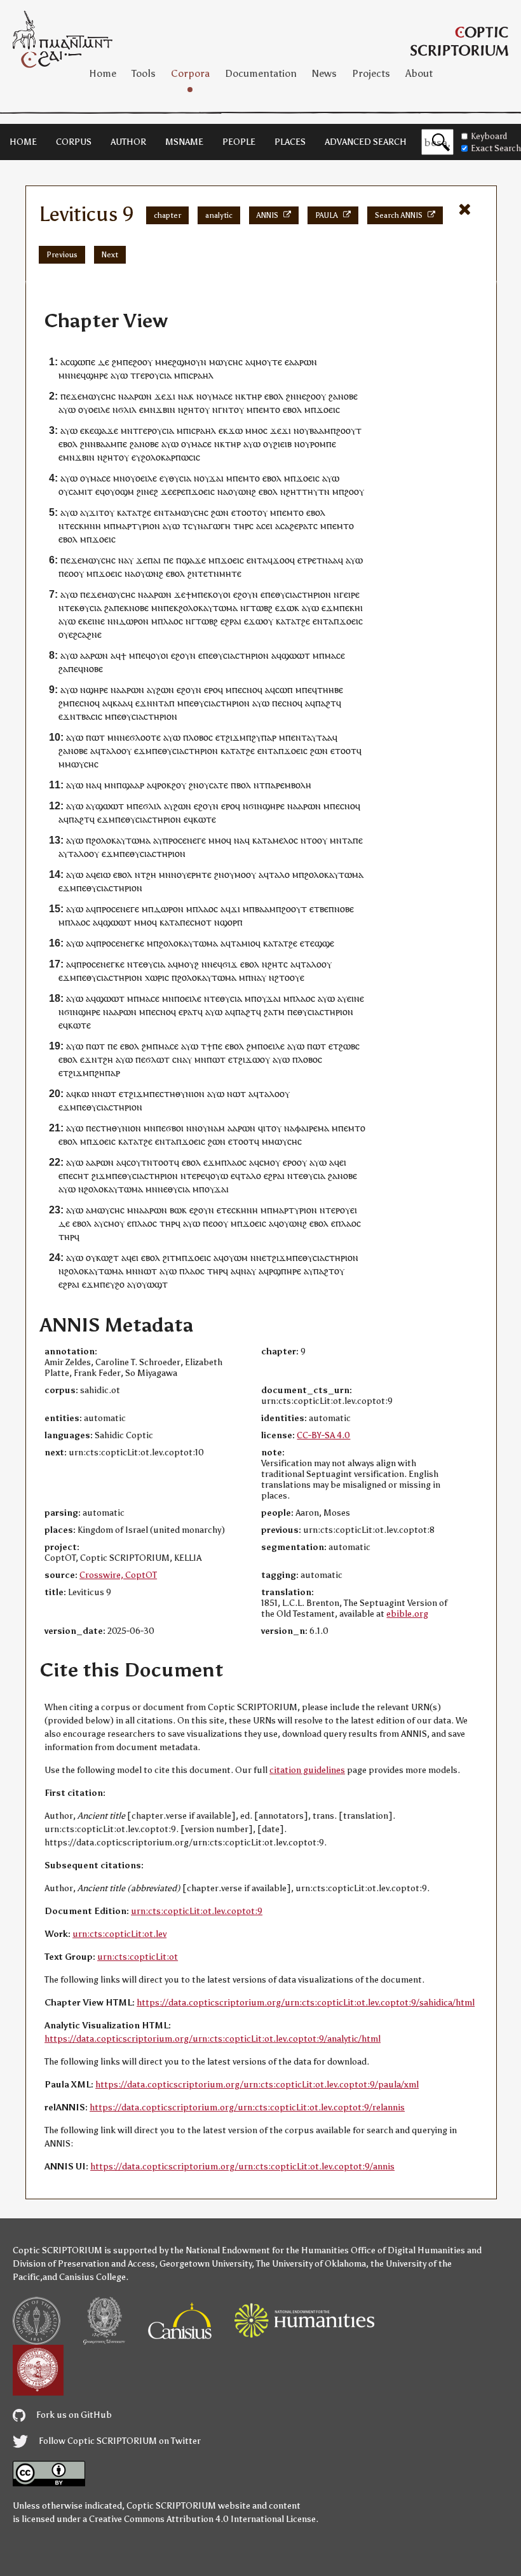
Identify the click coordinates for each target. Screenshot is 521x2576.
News (324, 73)
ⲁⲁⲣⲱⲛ (303, 362)
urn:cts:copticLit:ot (138, 1957)
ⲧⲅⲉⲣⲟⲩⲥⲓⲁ (151, 375)
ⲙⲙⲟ (254, 430)
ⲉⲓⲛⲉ (96, 621)
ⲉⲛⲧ (162, 512)
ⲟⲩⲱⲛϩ (242, 491)
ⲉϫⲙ (330, 608)
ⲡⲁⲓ (154, 560)
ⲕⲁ (257, 840)
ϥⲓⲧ (265, 1128)
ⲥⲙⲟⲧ (201, 922)
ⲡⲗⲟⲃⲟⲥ (198, 737)
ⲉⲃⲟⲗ (274, 396)
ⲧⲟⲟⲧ (163, 1162)
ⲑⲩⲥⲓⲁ (180, 478)
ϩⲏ (151, 874)
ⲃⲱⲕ (178, 1210)
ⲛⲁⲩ (259, 977)
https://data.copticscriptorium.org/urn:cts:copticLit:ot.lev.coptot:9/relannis (247, 2107)
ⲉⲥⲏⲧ (79, 1176)
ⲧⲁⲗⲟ (111, 751)
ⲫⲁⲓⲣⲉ (306, 1128)
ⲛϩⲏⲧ (189, 409)
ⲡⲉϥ (143, 655)
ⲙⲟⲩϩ (188, 964)
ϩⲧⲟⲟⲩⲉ (289, 977)
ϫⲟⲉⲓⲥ (328, 409)
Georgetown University (206, 2264)
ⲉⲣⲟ (211, 690)
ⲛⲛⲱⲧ (104, 1094)
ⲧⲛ (322, 560)
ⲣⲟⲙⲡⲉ (323, 444)
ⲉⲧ (220, 737)
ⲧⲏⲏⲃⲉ (330, 690)
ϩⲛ (291, 396)
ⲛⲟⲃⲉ (348, 396)
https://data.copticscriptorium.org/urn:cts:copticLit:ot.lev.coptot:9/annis (242, 2167)
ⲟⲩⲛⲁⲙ (211, 1128)
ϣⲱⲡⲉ (83, 362)
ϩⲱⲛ (220, 512)
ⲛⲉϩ (151, 491)
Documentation (261, 73)
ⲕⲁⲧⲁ (127, 512)
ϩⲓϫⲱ (249, 1059)
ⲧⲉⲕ (72, 608)
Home (103, 73)
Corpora (190, 73)
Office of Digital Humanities (408, 2250)
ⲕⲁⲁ (120, 703)
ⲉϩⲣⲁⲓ (231, 621)
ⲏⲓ (359, 608)
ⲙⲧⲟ (272, 409)
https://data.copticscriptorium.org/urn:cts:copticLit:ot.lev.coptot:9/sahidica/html (306, 2003)
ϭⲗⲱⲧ (158, 1059)
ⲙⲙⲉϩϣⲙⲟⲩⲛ (181, 362)
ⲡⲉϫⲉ (71, 396)
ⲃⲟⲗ (244, 785)
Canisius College (92, 2277)
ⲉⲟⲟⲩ (74, 573)
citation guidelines (307, 1770)
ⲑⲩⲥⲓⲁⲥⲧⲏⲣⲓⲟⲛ (303, 594)
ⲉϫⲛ (144, 703)
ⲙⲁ (323, 1128)
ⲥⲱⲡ (284, 690)
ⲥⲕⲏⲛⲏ (88, 526)
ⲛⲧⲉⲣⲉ (193, 1176)
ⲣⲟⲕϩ (166, 785)
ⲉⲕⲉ (87, 430)
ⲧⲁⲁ (324, 737)
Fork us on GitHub (73, 2415)
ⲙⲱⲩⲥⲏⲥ (226, 362)
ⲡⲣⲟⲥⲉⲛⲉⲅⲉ (184, 840)
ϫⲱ (235, 430)
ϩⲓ (140, 491)
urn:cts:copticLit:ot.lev (119, 1934)
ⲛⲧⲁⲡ (164, 703)
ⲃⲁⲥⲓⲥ (92, 716)
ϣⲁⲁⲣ (133, 785)
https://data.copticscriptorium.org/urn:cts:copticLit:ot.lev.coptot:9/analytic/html (213, 2039)
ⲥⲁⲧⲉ (219, 785)
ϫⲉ (160, 396)
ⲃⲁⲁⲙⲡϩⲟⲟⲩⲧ (335, 430)
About (419, 73)
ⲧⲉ (69, 526)
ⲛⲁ (183, 396)
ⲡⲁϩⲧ (326, 703)
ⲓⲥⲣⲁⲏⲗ (200, 375)
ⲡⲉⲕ (205, 594)
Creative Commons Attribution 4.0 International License (202, 2519)
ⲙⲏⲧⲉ (230, 573)
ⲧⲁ (267, 840)
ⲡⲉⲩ (107, 1284)
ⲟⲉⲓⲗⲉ (99, 409)
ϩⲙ (117, 362)
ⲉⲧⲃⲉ (319, 909)
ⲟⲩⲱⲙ (236, 1258)
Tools (144, 73)
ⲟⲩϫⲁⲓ (212, 478)
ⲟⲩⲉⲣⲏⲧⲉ (194, 874)
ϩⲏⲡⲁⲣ (107, 1073)
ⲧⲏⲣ (241, 526)
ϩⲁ (333, 396)
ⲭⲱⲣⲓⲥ (157, 977)
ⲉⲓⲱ (103, 874)
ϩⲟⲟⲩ (143, 362)
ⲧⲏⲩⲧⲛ (316, 491)
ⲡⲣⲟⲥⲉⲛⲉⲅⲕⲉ (120, 943)
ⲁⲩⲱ (119, 375)
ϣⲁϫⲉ (106, 430)
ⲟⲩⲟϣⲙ (119, 491)
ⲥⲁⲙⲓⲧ (81, 491)
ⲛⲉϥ (78, 375)
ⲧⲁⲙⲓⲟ (243, 943)
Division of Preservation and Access (84, 2264)
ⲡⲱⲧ (95, 737)
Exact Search (496, 148)
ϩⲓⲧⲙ (172, 1258)
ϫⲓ (171, 396)
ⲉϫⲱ (285, 608)
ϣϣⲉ (324, 943)
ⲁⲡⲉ (355, 840)
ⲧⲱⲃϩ (261, 608)
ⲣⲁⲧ (306, 526)
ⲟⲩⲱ (219, 1176)
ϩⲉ (147, 512)
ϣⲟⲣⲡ (231, 922)
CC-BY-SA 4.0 (323, 1435)
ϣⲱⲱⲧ (296, 655)
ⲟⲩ (207, 396)
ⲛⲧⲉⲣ (330, 1210)
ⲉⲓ (269, 526)
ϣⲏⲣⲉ (97, 375)
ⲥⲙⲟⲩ (270, 1162)
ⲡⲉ (128, 362)
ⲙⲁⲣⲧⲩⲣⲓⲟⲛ (138, 526)
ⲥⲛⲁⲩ (182, 1059)
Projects (371, 73)
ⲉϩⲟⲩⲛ (246, 594)
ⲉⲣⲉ (179, 491)
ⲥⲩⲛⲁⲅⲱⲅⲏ (209, 526)
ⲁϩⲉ (292, 526)
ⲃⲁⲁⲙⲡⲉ (112, 444)
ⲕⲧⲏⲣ (251, 396)
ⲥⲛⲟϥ (252, 690)
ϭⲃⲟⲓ (175, 1128)
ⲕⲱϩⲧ (107, 1258)
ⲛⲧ (228, 409)
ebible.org (407, 1614)
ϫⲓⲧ (97, 512)
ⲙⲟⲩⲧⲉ (269, 362)
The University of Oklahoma (311, 2264)
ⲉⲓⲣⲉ (352, 594)
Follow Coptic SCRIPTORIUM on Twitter (119, 2441)
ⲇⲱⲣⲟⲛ (134, 621)
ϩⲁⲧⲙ (274, 1012)
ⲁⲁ (333, 560)
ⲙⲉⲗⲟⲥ (285, 840)
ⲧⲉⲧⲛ (208, 573)
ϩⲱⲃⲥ (349, 1046)
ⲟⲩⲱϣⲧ (152, 1284)
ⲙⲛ (64, 375)
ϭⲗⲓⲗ (127, 409)
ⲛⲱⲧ (236, 1094)
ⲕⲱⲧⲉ (205, 819)
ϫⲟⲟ (281, 560)
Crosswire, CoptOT (118, 1575)
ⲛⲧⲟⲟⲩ (314, 840)
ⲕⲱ (83, 1094)
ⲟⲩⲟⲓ (222, 594)
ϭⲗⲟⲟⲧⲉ (145, 737)
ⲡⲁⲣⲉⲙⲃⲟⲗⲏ (288, 785)
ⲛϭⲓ (250, 806)
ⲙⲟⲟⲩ (245, 874)
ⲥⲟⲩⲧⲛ (139, 1162)
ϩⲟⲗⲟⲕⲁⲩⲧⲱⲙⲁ (208, 608)
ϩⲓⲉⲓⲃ (282, 444)
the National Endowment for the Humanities (260, 2250)
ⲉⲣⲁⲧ (188, 1012)
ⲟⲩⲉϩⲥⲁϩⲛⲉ (80, 634)
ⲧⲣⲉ (309, 560)
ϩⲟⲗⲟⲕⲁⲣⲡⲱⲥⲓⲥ (171, 457)
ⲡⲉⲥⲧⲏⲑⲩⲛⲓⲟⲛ (177, 1094)
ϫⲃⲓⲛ (166, 409)
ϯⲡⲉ (214, 1046)
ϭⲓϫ (230, 964)
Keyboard (489, 136)
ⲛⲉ (301, 396)
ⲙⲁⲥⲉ (222, 396)
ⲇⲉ (104, 362)
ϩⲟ (120, 1284)
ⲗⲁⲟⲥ (173, 621)
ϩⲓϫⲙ (236, 737)
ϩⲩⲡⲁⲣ (264, 737)
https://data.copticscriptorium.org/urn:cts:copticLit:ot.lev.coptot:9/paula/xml (257, 2085)
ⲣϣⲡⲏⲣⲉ (285, 1271)
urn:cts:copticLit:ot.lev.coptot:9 (197, 1911)
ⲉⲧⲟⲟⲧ (244, 512)
